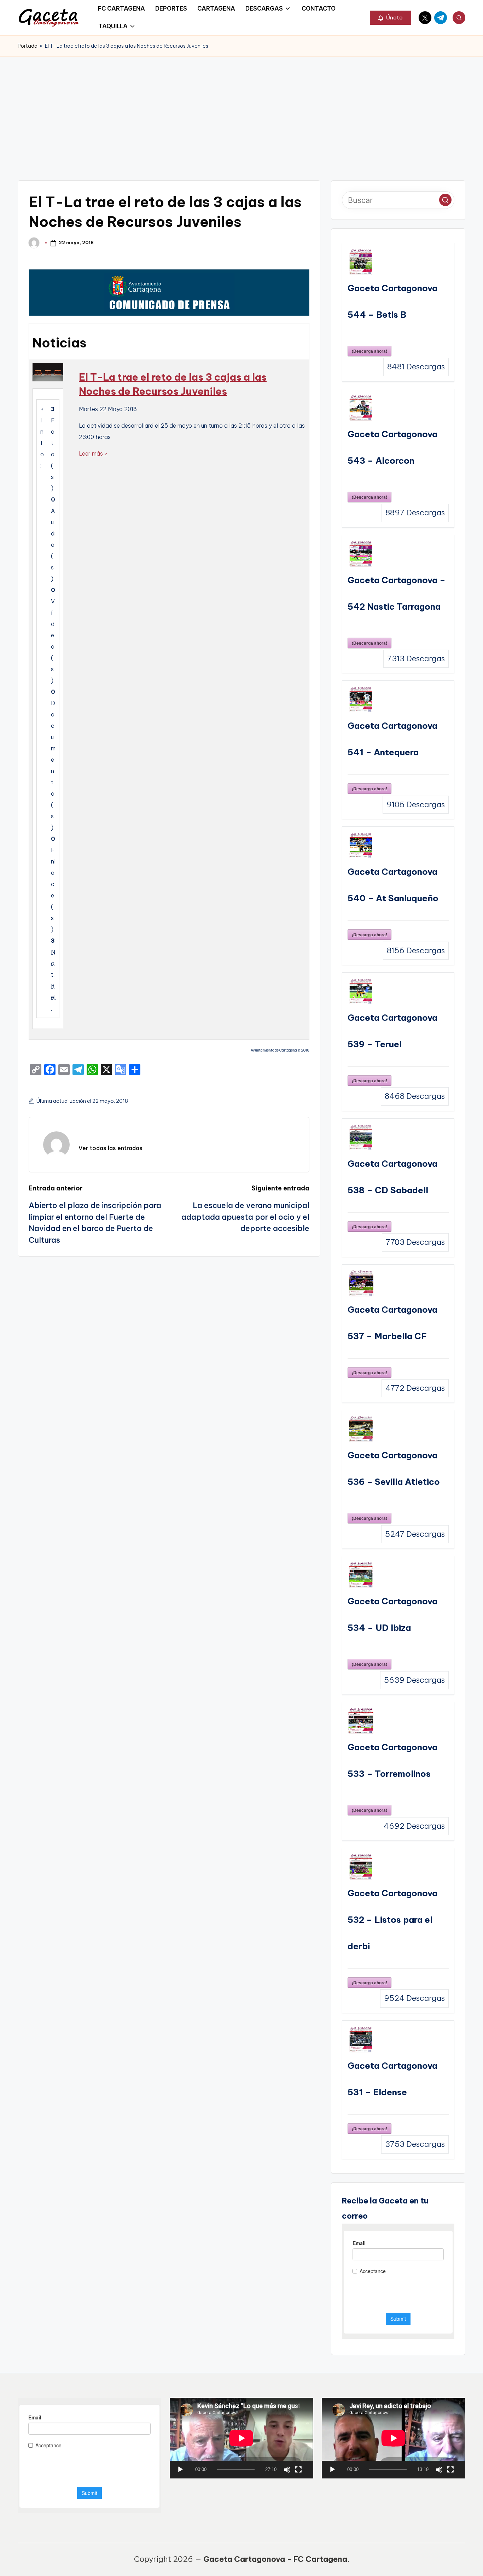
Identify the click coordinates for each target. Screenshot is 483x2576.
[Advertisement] (241, 110)
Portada (28, 46)
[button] (391, 18)
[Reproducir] (180, 2470)
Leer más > (93, 453)
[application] (241, 2438)
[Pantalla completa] (298, 2470)
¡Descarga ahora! (369, 351)
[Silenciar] (287, 2470)
